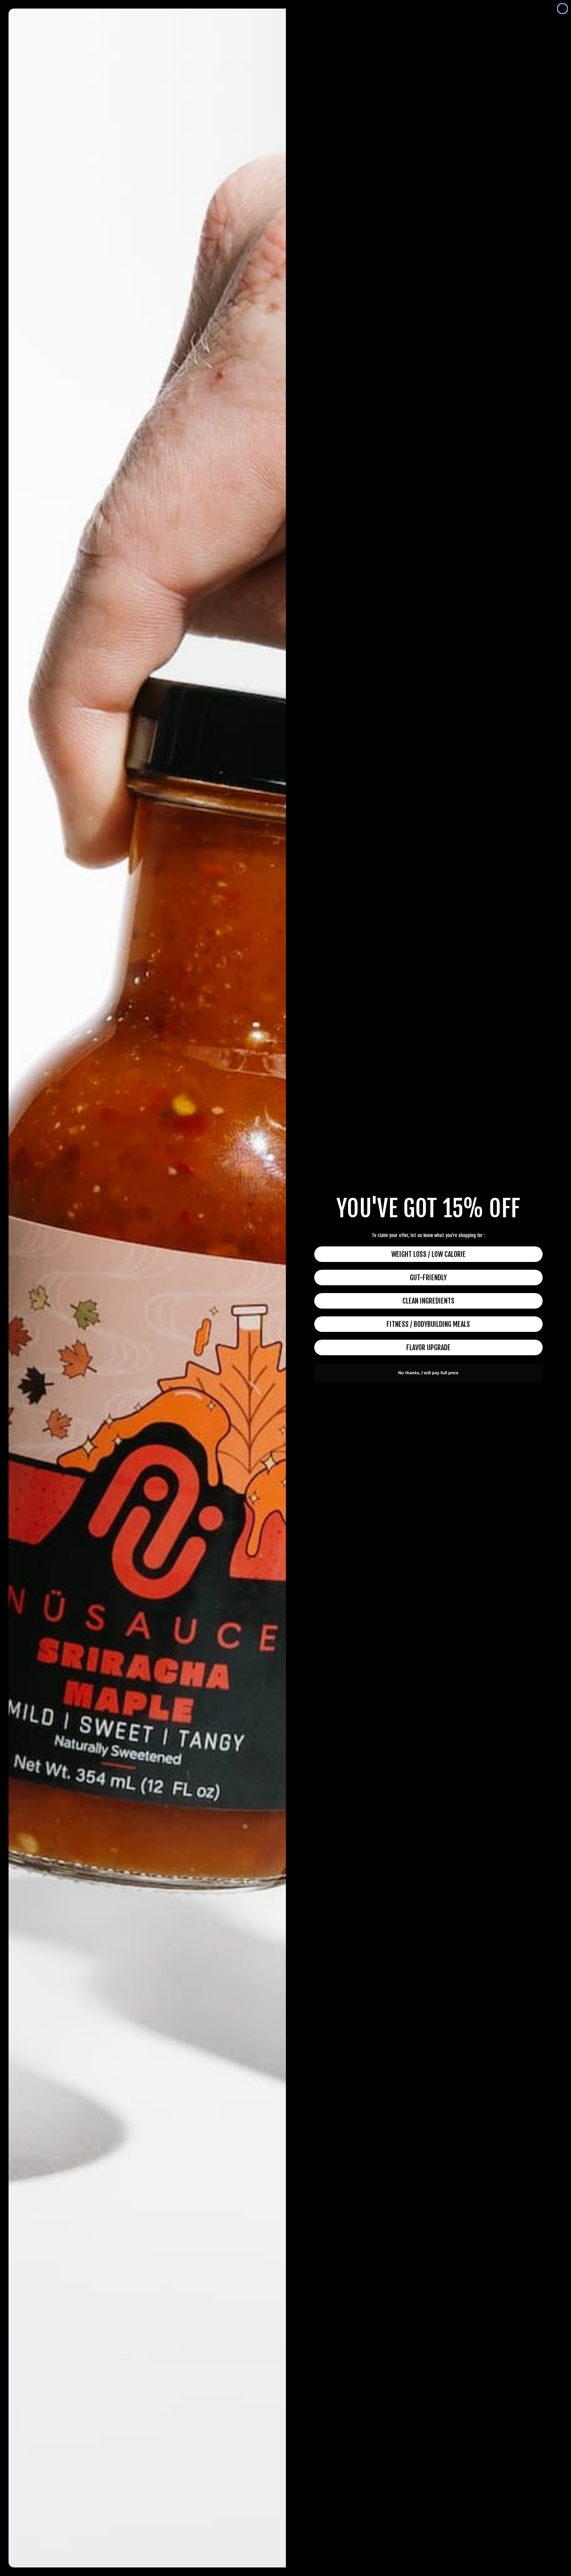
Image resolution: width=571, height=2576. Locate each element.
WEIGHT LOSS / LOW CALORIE (428, 1254)
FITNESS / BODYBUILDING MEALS (428, 1324)
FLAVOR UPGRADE (428, 1347)
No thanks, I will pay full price (428, 1373)
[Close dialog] (562, 9)
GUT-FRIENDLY (428, 1278)
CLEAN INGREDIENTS (428, 1301)
